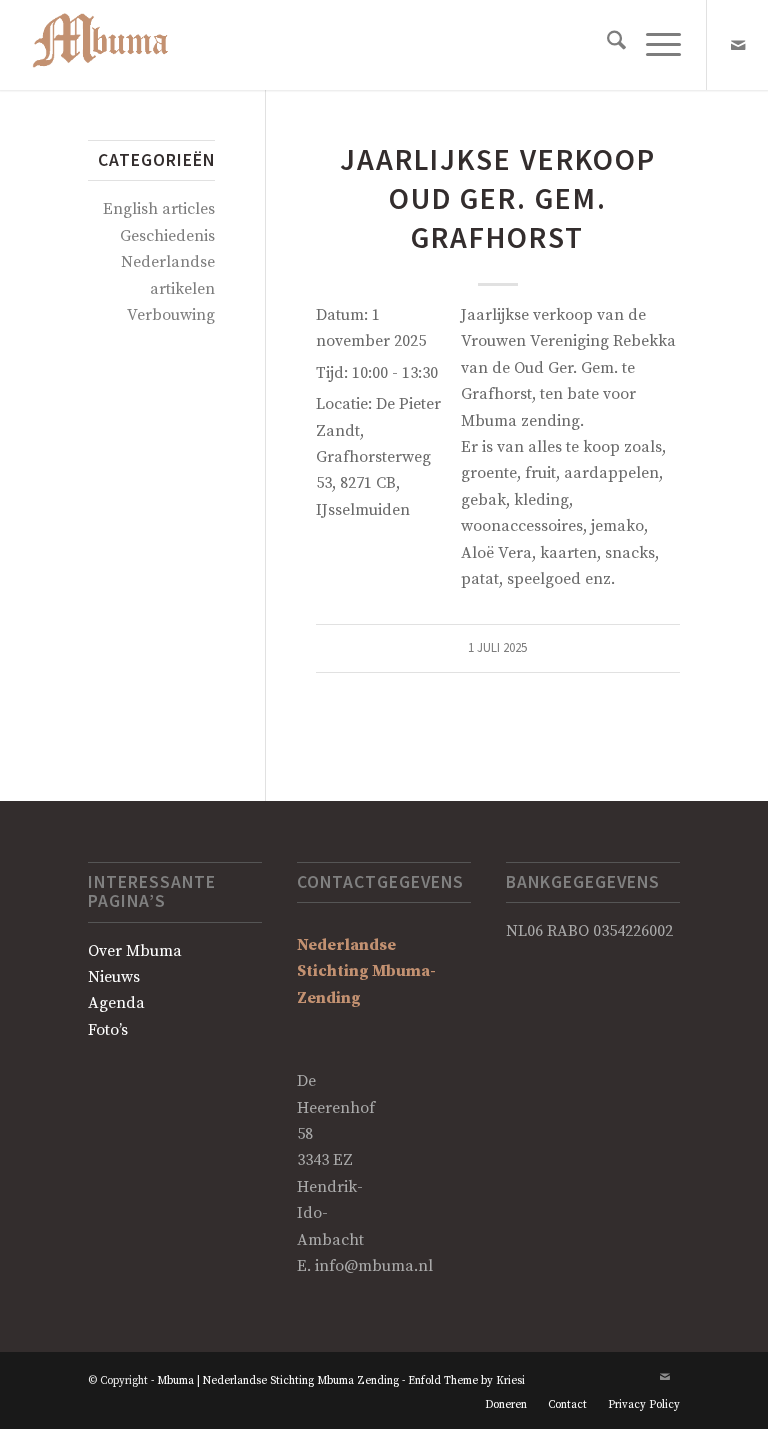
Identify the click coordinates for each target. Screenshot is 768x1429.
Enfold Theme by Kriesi (466, 1381)
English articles (159, 209)
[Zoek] (606, 45)
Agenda (116, 1003)
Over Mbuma (135, 951)
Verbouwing (171, 315)
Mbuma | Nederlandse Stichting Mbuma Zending (278, 1381)
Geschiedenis (167, 236)
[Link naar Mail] (738, 45)
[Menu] (653, 45)
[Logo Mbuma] (112, 45)
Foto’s (108, 1030)
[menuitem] (606, 45)
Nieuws (114, 977)
